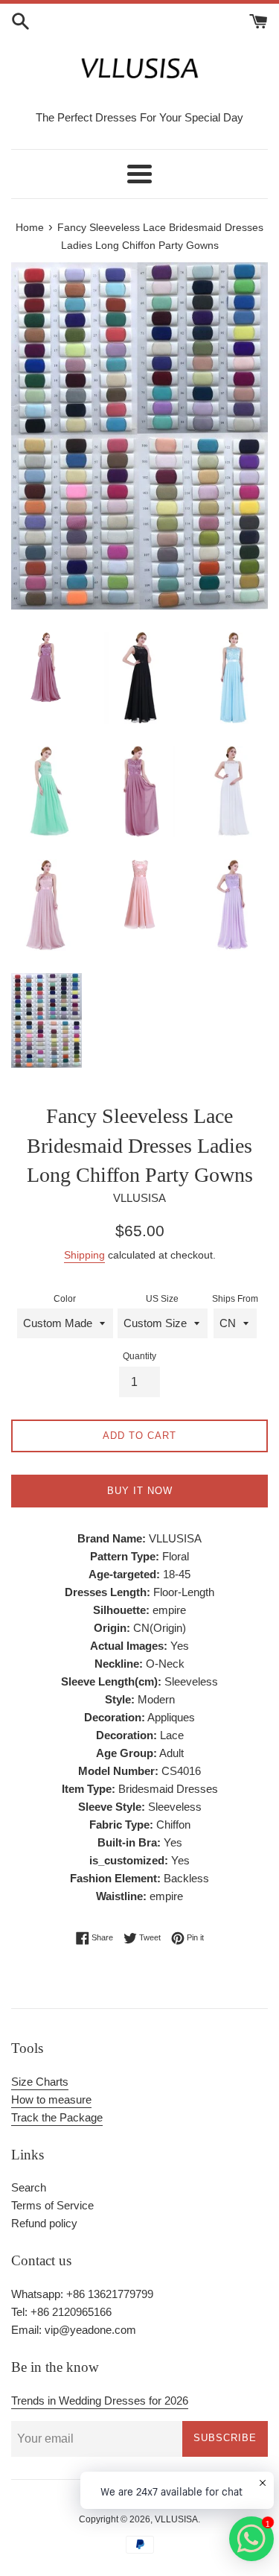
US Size (162, 1299)
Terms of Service (52, 2205)
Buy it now (140, 1491)
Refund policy (44, 2223)
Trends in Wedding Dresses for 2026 (100, 2401)
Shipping (84, 1255)
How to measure (51, 2099)
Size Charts (40, 2082)
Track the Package (57, 2117)
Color (65, 1299)
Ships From (235, 1299)
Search (29, 2187)
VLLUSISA (176, 2519)
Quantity (139, 1356)
